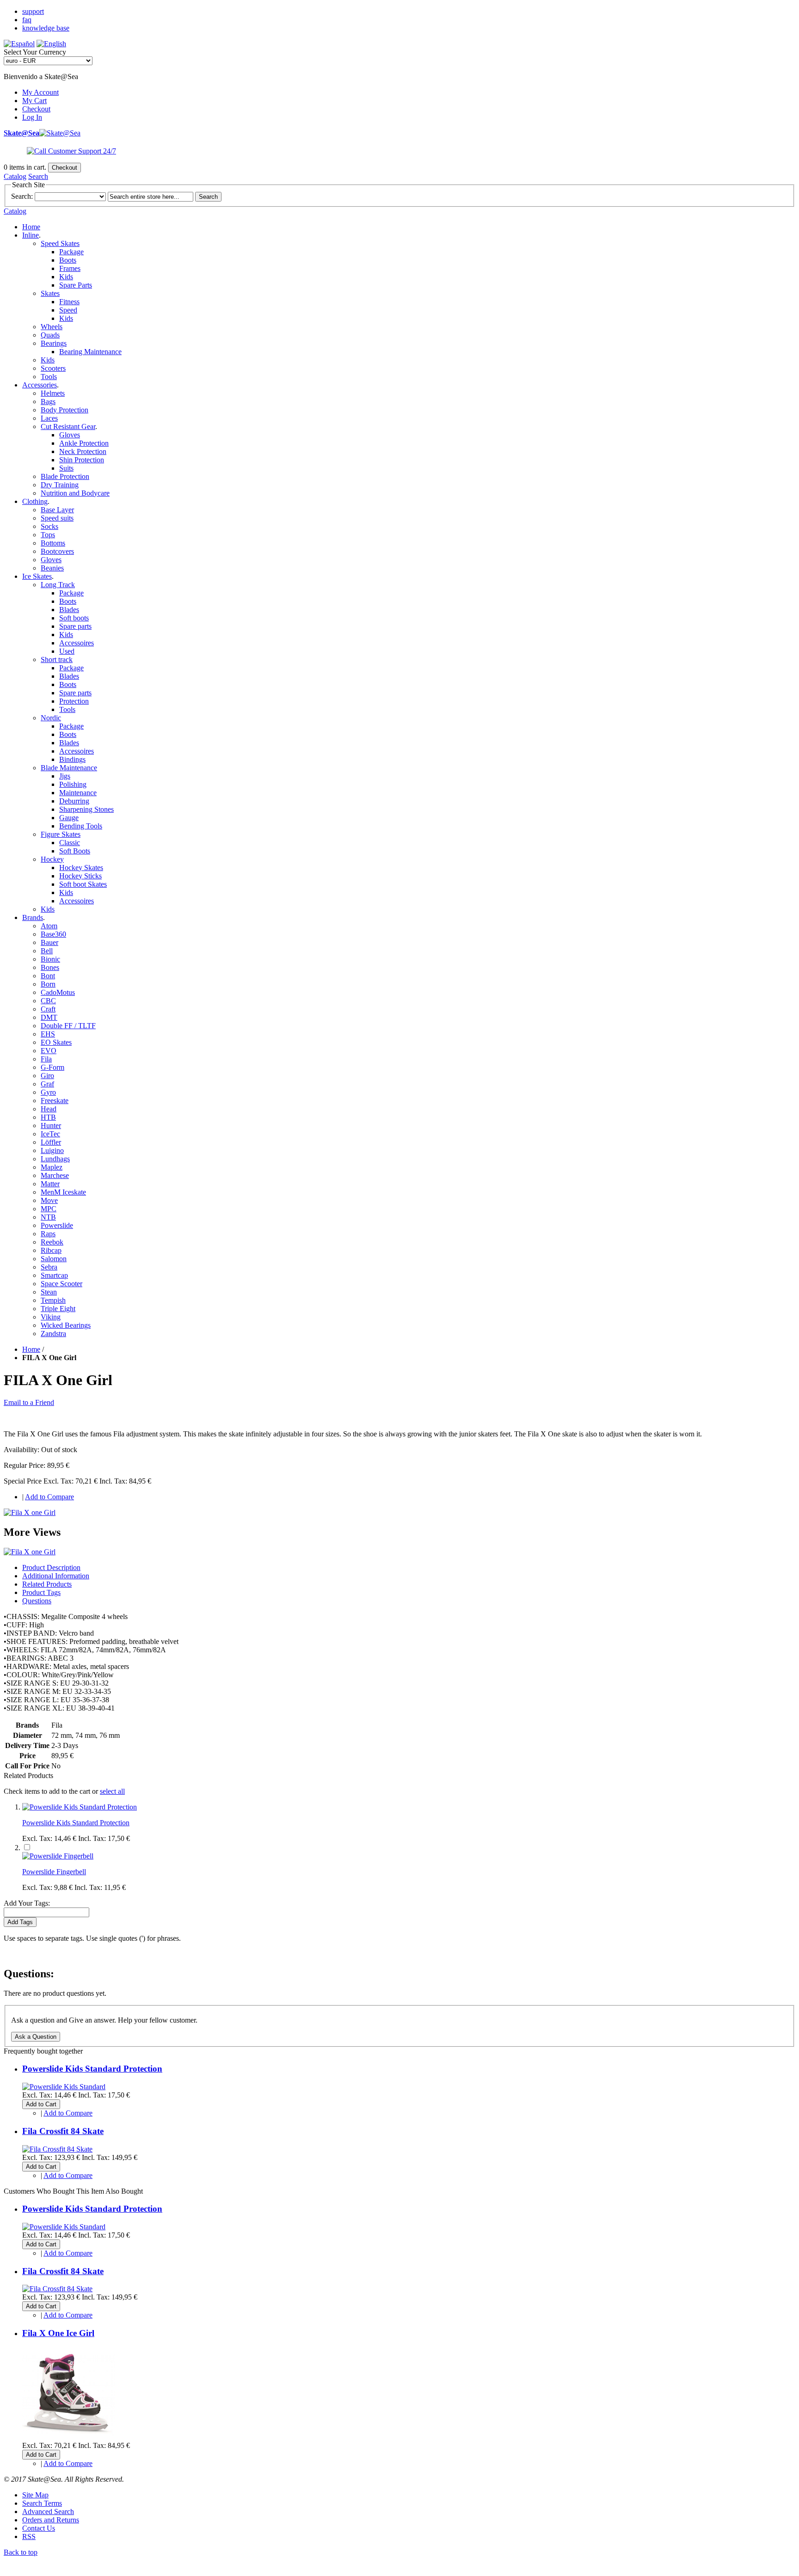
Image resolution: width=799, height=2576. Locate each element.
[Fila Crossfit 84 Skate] (57, 2149)
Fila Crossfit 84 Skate (63, 2131)
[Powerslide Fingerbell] (58, 1856)
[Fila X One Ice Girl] (68, 2437)
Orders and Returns (51, 2520)
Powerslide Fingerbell (54, 1872)
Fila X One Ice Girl (58, 2333)
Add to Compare (49, 1497)
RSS (29, 2536)
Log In (32, 117)
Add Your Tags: (27, 1903)
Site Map (35, 2495)
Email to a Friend (29, 1402)
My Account (40, 92)
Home (31, 227)
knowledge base (46, 28)
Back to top (21, 2552)
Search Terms (42, 2503)
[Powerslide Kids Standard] (64, 2087)
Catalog (15, 176)
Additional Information (56, 1576)
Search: (22, 196)
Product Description (51, 1567)
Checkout (36, 109)
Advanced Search (48, 2512)
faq (27, 20)
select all (112, 1791)
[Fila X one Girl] (30, 1512)
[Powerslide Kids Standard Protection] (80, 1807)
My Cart (34, 101)
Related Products (47, 1584)
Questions (37, 1601)
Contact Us (39, 2528)
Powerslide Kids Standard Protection (76, 1823)
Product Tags (41, 1592)
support (33, 11)
